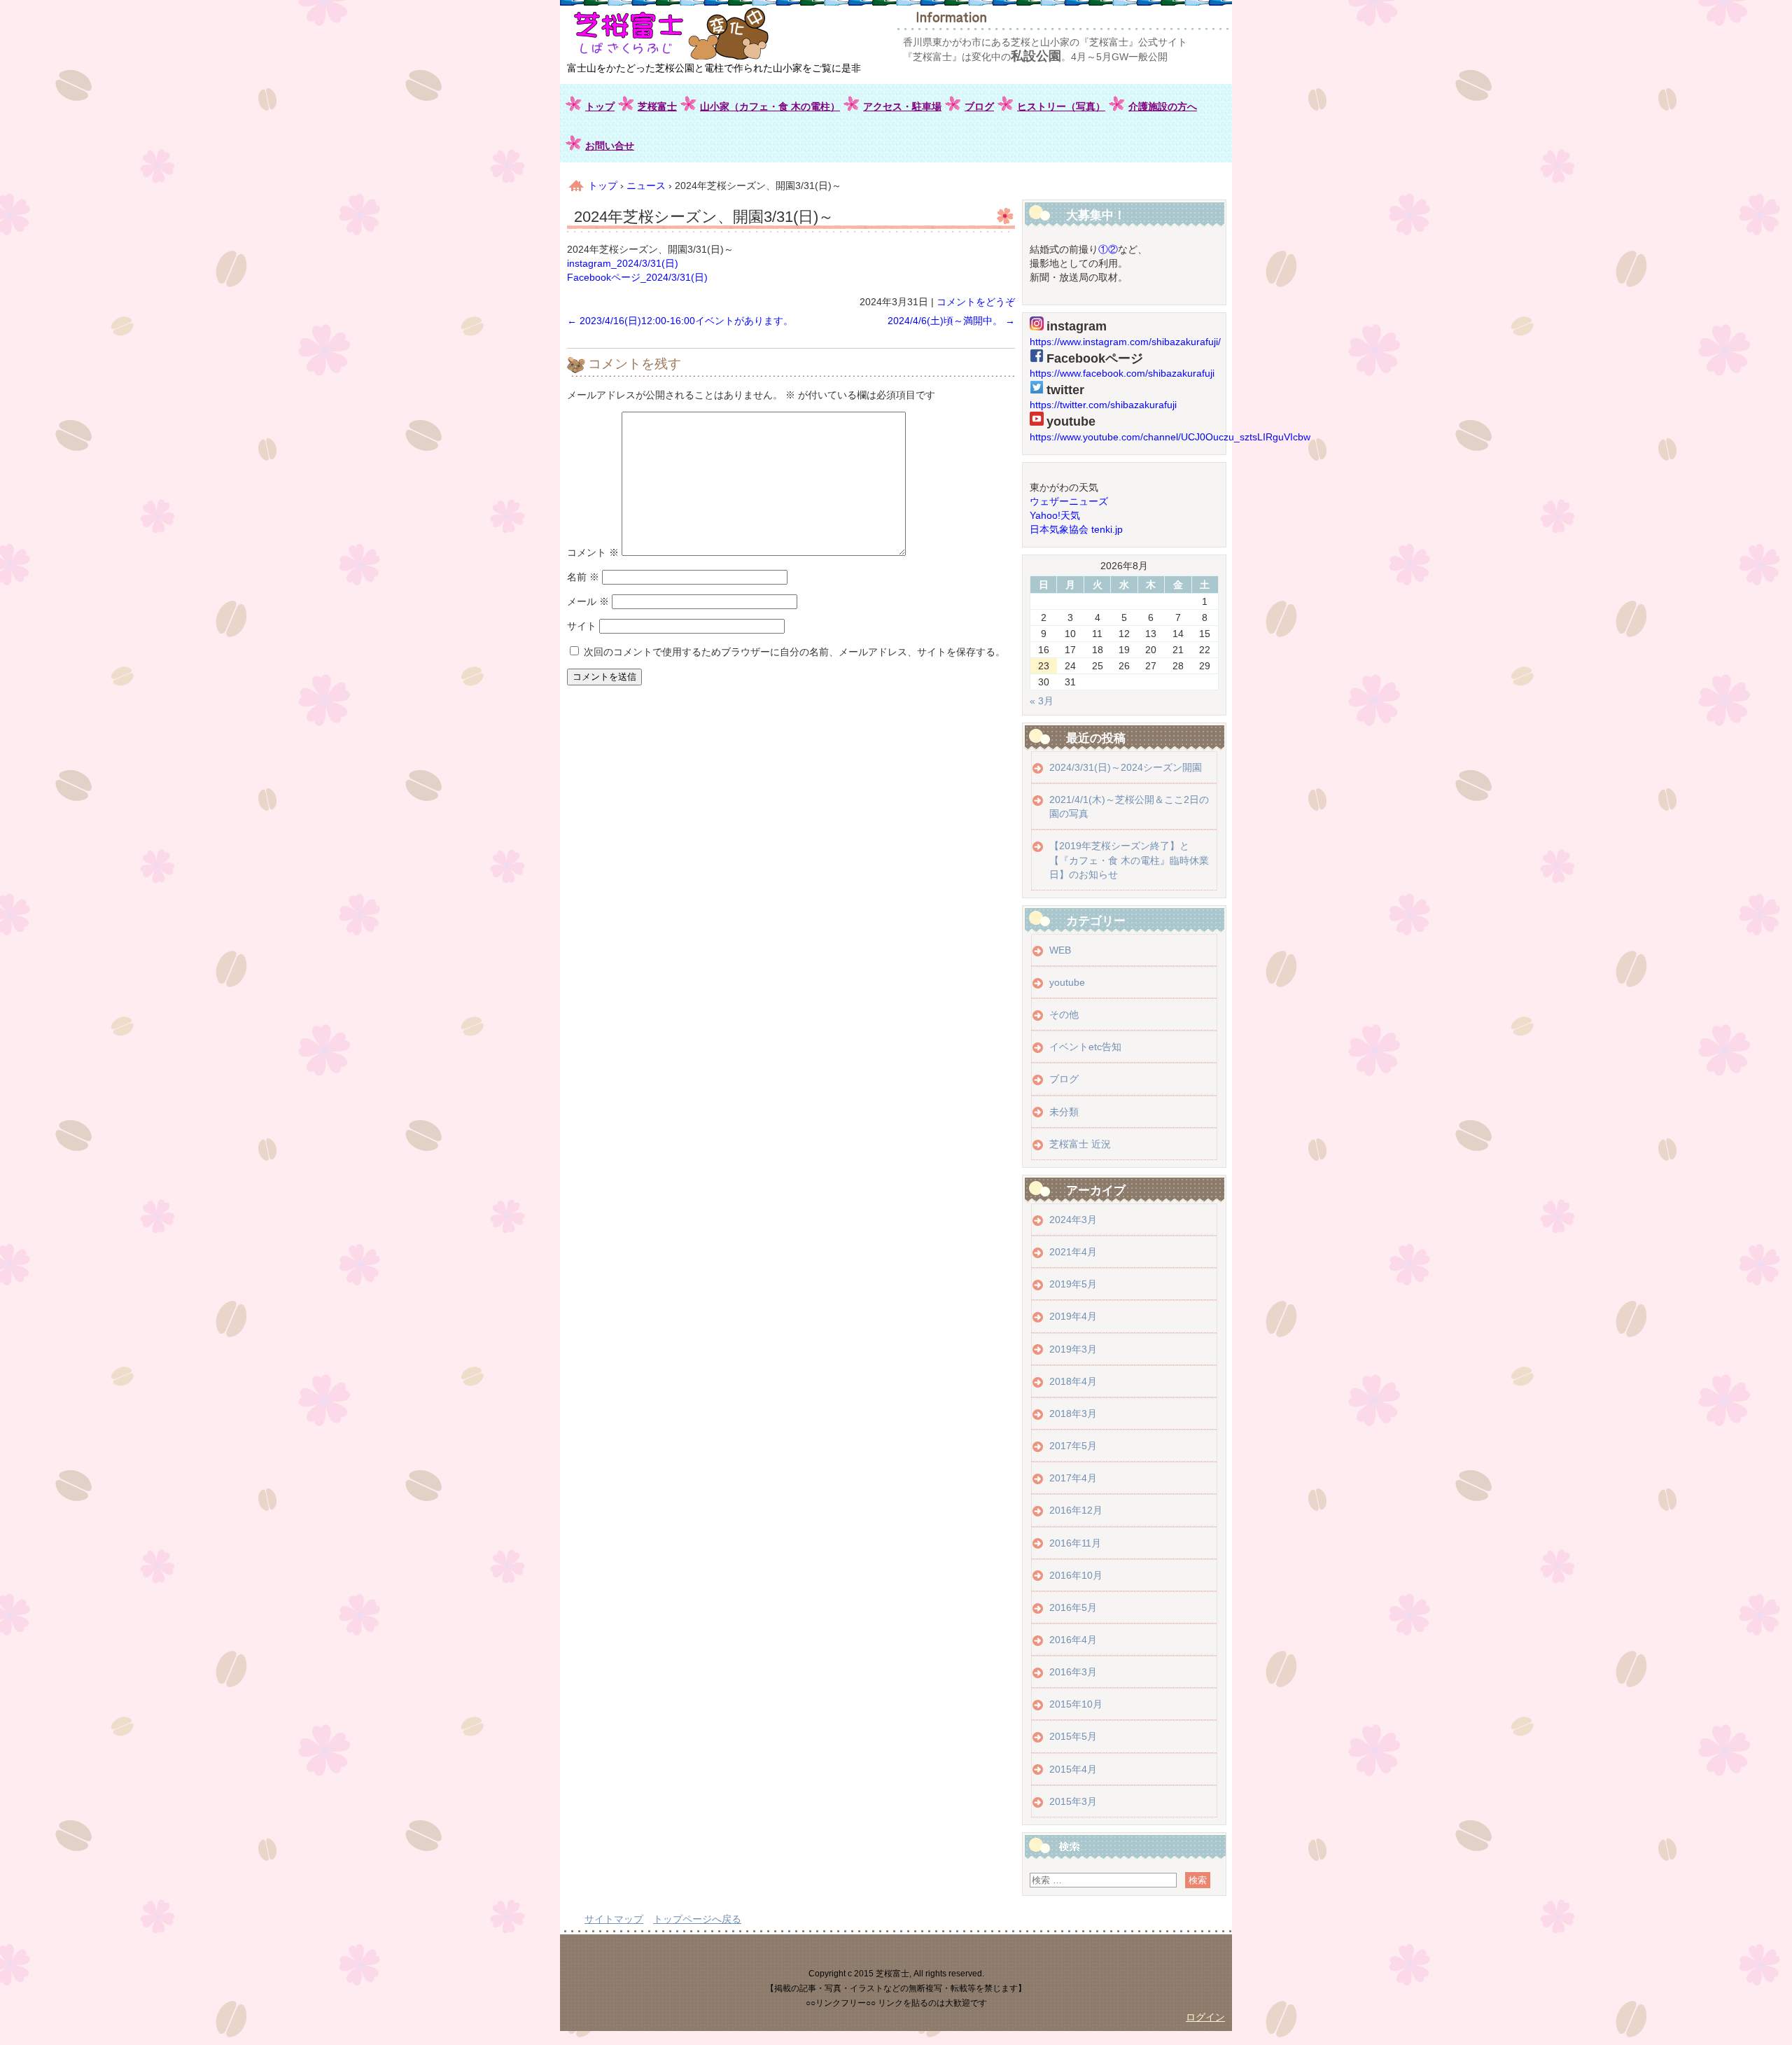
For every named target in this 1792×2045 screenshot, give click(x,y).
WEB (1060, 950)
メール (588, 601)
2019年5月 (1073, 1284)
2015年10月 (1076, 1704)
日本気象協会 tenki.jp (1076, 529)
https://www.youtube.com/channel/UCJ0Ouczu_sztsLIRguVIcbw (1170, 437)
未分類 (1064, 1112)
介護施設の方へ (1163, 106)
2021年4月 (1073, 1252)
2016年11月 (1075, 1543)
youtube (1067, 982)
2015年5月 (1073, 1736)
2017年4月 (1073, 1478)
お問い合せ (610, 146)
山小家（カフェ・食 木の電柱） (770, 106)
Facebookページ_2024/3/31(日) (637, 277)
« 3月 (1042, 701)
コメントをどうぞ (976, 302)
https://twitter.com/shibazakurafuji (1103, 405)
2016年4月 (1073, 1640)
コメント (593, 552)
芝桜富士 (657, 106)
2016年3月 (1073, 1672)
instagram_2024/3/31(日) (623, 263)
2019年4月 (1073, 1316)
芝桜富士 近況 (1080, 1144)
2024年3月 (1073, 1220)
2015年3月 (1073, 1801)
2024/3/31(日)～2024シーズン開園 (1126, 767)
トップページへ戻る (697, 1919)
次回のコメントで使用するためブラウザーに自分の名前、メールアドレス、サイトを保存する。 (794, 652)
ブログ (979, 106)
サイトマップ (614, 1919)
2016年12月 (1076, 1510)
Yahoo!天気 (1055, 515)
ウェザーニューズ (1069, 501)
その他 (1064, 1014)
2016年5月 (1073, 1607)
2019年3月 (1073, 1349)
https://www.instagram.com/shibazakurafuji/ (1125, 342)
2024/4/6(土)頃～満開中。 (951, 321)
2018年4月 (1073, 1381)
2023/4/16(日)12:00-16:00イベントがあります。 (680, 321)
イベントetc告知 (1085, 1047)
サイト (582, 626)
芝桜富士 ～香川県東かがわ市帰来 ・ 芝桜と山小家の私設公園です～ (701, 33)
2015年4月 (1073, 1769)
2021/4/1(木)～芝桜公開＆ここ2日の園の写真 (1129, 807)
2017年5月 (1073, 1446)
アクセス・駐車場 (902, 106)
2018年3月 (1073, 1414)
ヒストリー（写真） (1061, 106)
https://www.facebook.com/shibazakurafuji (1122, 373)
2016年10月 (1076, 1575)
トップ (600, 106)
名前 (583, 577)
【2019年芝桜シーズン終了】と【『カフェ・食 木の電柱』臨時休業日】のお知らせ (1129, 860)
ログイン (1205, 2017)
